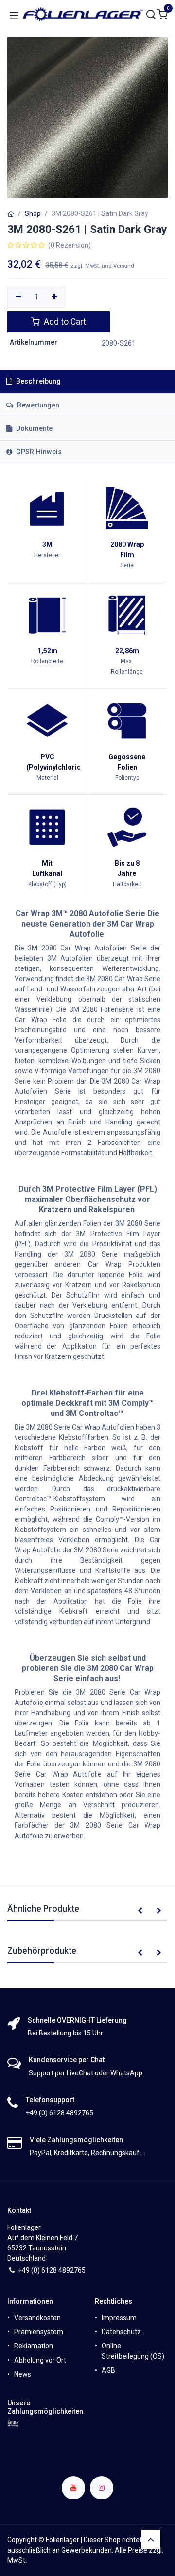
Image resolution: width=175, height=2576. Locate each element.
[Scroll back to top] (151, 2539)
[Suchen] (151, 15)
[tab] (87, 429)
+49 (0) (30, 2270)
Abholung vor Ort (40, 2360)
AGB (108, 2370)
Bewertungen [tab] (37, 405)
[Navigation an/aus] (14, 15)
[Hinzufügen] (55, 297)
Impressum (119, 2318)
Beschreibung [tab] (37, 381)
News (23, 2374)
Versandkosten (37, 2318)
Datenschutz (121, 2332)
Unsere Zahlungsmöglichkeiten (45, 2407)
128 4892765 (65, 2270)
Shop (33, 213)
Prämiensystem (39, 2332)
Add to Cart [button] (64, 322)
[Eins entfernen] (18, 297)
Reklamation (34, 2346)
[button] (140, 1911)
